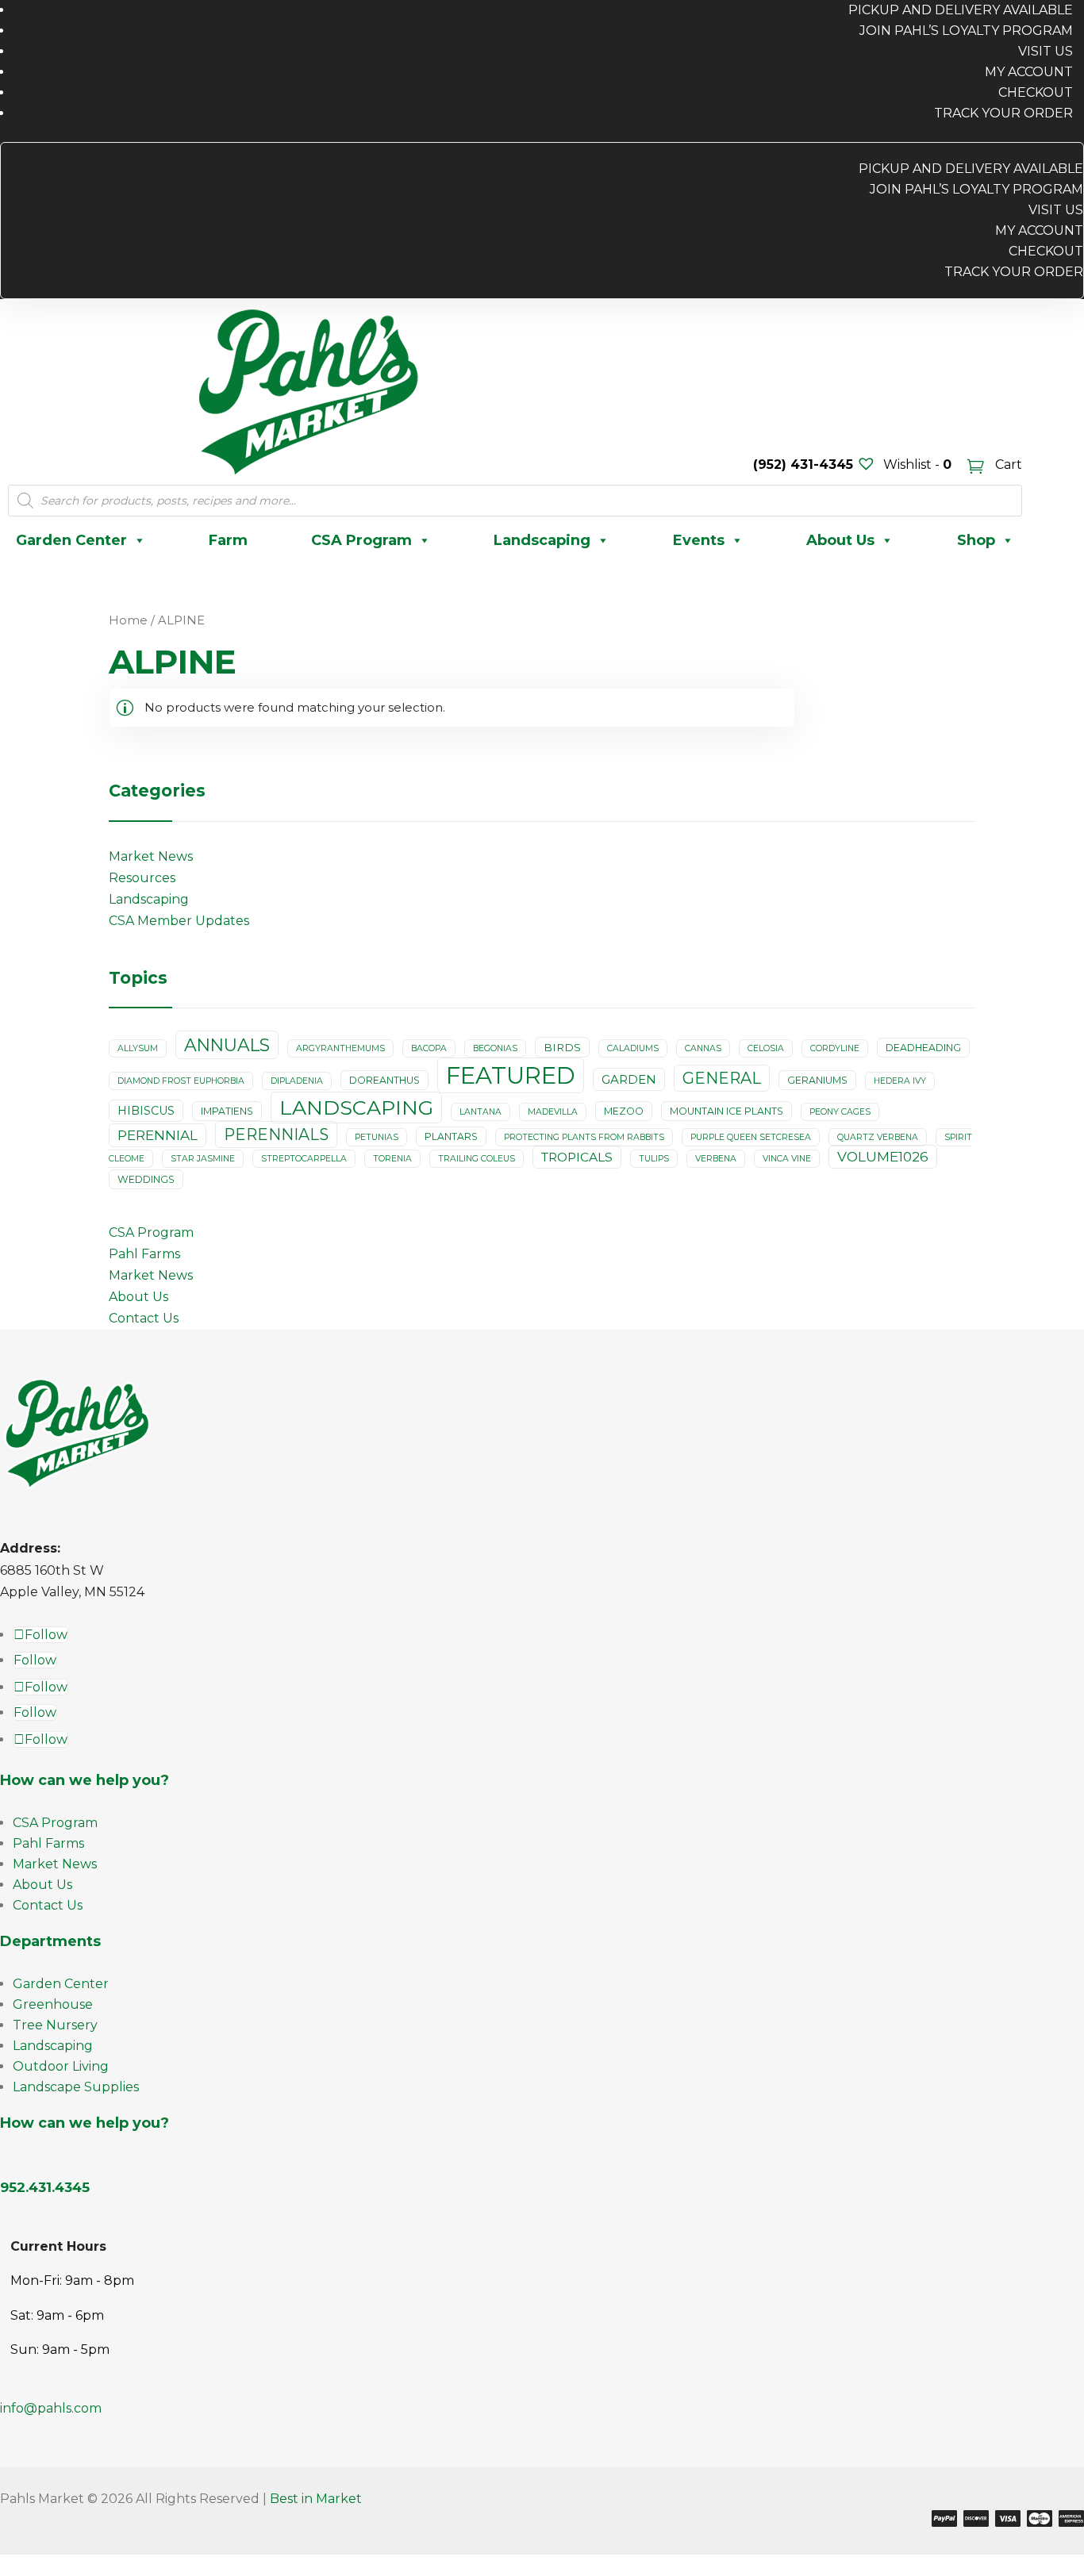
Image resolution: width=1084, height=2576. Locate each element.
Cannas (703, 1048)
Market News (151, 856)
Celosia (766, 1048)
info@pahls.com (51, 2408)
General (722, 1078)
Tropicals (577, 1157)
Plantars (451, 1136)
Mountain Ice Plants (727, 1111)
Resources (142, 878)
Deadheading (923, 1048)
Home (128, 620)
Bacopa (429, 1048)
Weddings (146, 1179)
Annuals (227, 1045)
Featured (511, 1075)
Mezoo (624, 1111)
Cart (1007, 465)
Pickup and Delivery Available (971, 169)
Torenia (392, 1159)
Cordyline (835, 1048)
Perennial (158, 1135)
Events (699, 540)
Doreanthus (384, 1080)
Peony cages (840, 1112)
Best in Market (316, 2499)
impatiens (227, 1111)
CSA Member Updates (179, 921)
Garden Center (71, 540)
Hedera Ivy (900, 1081)
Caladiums (633, 1048)
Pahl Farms (144, 1254)
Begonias (495, 1048)
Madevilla (553, 1112)
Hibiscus (146, 1111)
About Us (840, 540)
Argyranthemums (340, 1048)
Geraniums (817, 1080)
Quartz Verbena (878, 1137)
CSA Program (361, 540)
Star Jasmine (203, 1159)
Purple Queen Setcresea (751, 1137)
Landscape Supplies (76, 2087)
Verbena (716, 1159)
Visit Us (1046, 51)
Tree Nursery (55, 2025)
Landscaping (542, 540)
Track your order (1003, 113)
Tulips (654, 1159)
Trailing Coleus (477, 1159)
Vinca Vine (787, 1159)
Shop (976, 540)
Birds (562, 1047)
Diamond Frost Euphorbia (181, 1081)
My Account (1029, 72)
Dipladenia (297, 1081)
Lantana (480, 1112)
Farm (228, 540)
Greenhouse (53, 2004)
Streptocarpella (304, 1159)
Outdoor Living (61, 2066)
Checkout (1036, 92)
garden (629, 1079)
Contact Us (144, 1318)
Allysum (138, 1048)
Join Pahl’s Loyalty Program (966, 31)
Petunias (377, 1137)
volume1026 (883, 1157)
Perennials (276, 1134)
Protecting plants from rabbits (584, 1137)
